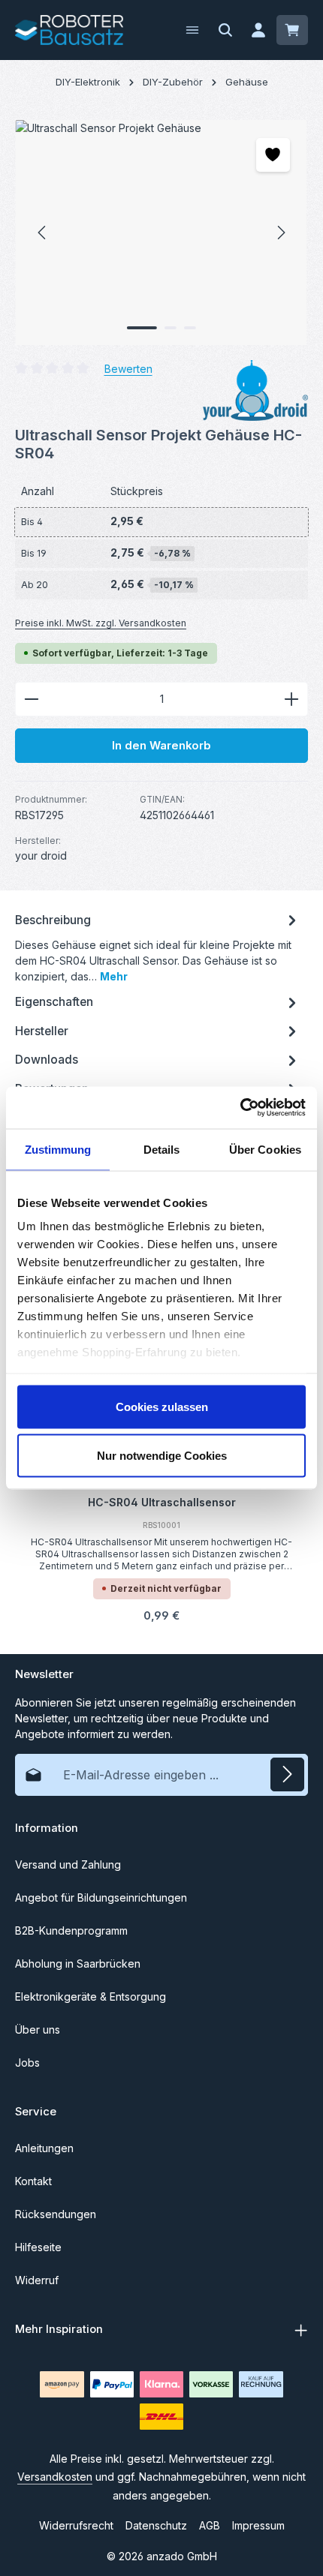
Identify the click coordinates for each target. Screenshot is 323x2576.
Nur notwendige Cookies (162, 1456)
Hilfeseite (38, 2247)
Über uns (38, 2030)
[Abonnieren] (287, 1774)
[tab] (158, 947)
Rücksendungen (56, 2214)
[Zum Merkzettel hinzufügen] (273, 155)
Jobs (27, 2063)
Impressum (258, 2525)
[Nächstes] (280, 233)
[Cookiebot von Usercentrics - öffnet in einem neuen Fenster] (240, 1108)
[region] (161, 233)
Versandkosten (55, 2477)
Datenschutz (156, 2525)
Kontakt (33, 2181)
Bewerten (128, 368)
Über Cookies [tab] (265, 1149)
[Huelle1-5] (161, 233)
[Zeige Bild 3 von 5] (190, 328)
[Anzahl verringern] (31, 699)
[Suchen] (225, 30)
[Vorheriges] (43, 233)
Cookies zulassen (162, 1406)
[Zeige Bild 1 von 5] (142, 328)
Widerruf (37, 2280)
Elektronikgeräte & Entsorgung (91, 1997)
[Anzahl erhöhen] (292, 699)
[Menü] (192, 30)
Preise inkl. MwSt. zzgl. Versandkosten (101, 623)
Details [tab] (162, 1149)
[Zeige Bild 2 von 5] (171, 328)
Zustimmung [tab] (58, 1149)
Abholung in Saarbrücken (78, 1964)
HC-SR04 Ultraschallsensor (162, 1502)
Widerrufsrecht (76, 2525)
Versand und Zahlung (68, 1864)
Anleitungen (44, 2148)
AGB (210, 2525)
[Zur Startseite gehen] (69, 30)
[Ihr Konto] (258, 30)
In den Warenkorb (161, 746)
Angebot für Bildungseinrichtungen (101, 1897)
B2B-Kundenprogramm (71, 1930)
